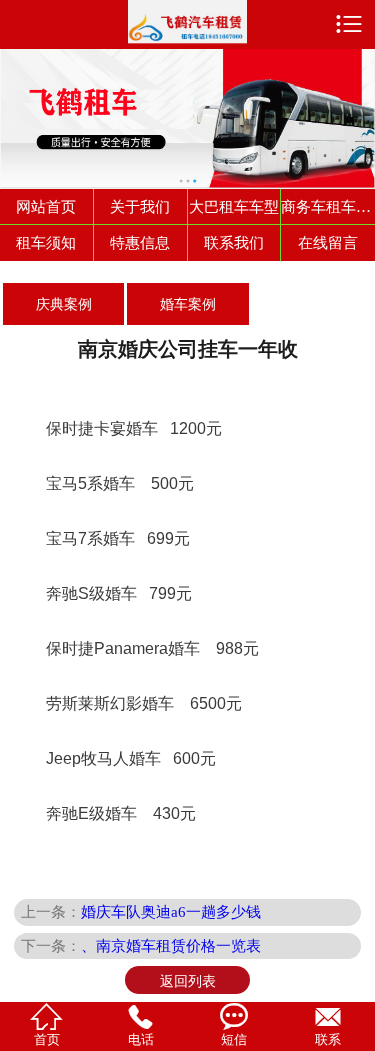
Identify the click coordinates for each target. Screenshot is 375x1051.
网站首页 (46, 206)
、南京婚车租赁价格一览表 (171, 945)
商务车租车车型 (328, 206)
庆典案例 (64, 304)
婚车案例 (188, 304)
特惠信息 (140, 242)
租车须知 (46, 242)
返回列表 (188, 981)
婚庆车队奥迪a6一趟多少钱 (171, 911)
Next (356, 107)
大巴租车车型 (234, 206)
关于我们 (140, 206)
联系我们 (234, 242)
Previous (19, 107)
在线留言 (328, 242)
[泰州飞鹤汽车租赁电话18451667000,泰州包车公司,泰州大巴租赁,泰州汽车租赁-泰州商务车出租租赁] (188, 22)
